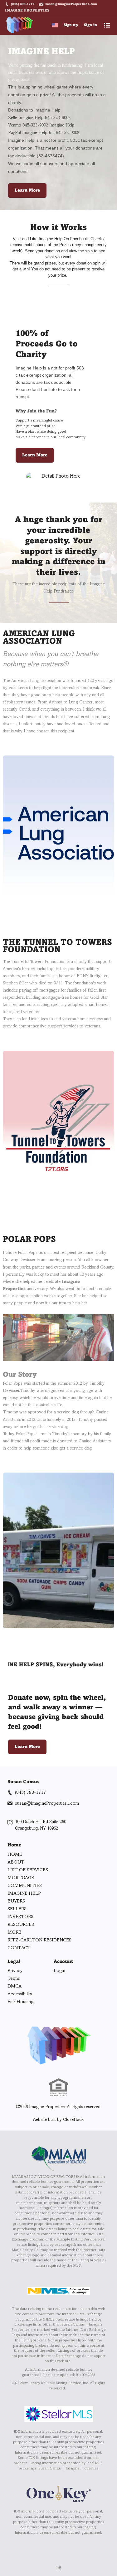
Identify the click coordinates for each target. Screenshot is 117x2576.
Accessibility (20, 1994)
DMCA (15, 1986)
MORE (14, 1932)
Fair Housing (20, 2002)
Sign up (71, 25)
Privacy (15, 1971)
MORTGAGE (21, 1878)
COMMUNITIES (25, 1886)
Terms (14, 1978)
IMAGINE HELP (24, 1893)
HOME (15, 1855)
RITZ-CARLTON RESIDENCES (39, 1940)
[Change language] (55, 25)
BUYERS (16, 1901)
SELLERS (17, 1909)
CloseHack (73, 2120)
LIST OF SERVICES (28, 1870)
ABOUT (16, 1862)
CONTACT (19, 1948)
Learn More (27, 190)
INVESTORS (20, 1917)
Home (15, 1845)
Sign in (90, 25)
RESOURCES (21, 1925)
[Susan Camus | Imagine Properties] (59, 2045)
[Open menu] (107, 25)
